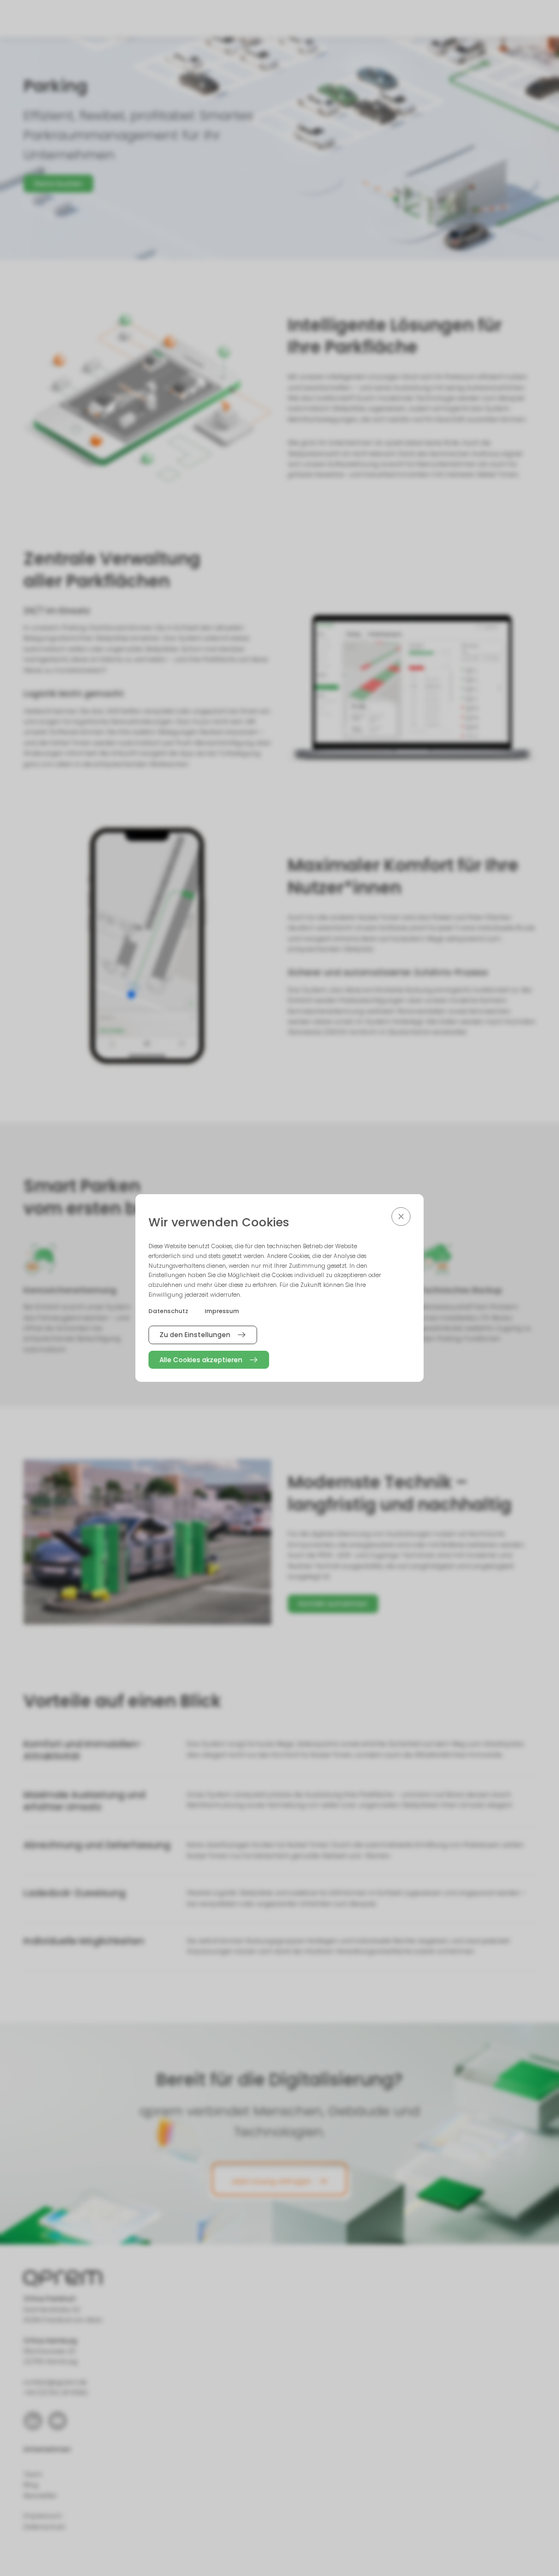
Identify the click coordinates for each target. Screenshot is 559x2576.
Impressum (222, 1311)
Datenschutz (168, 1311)
